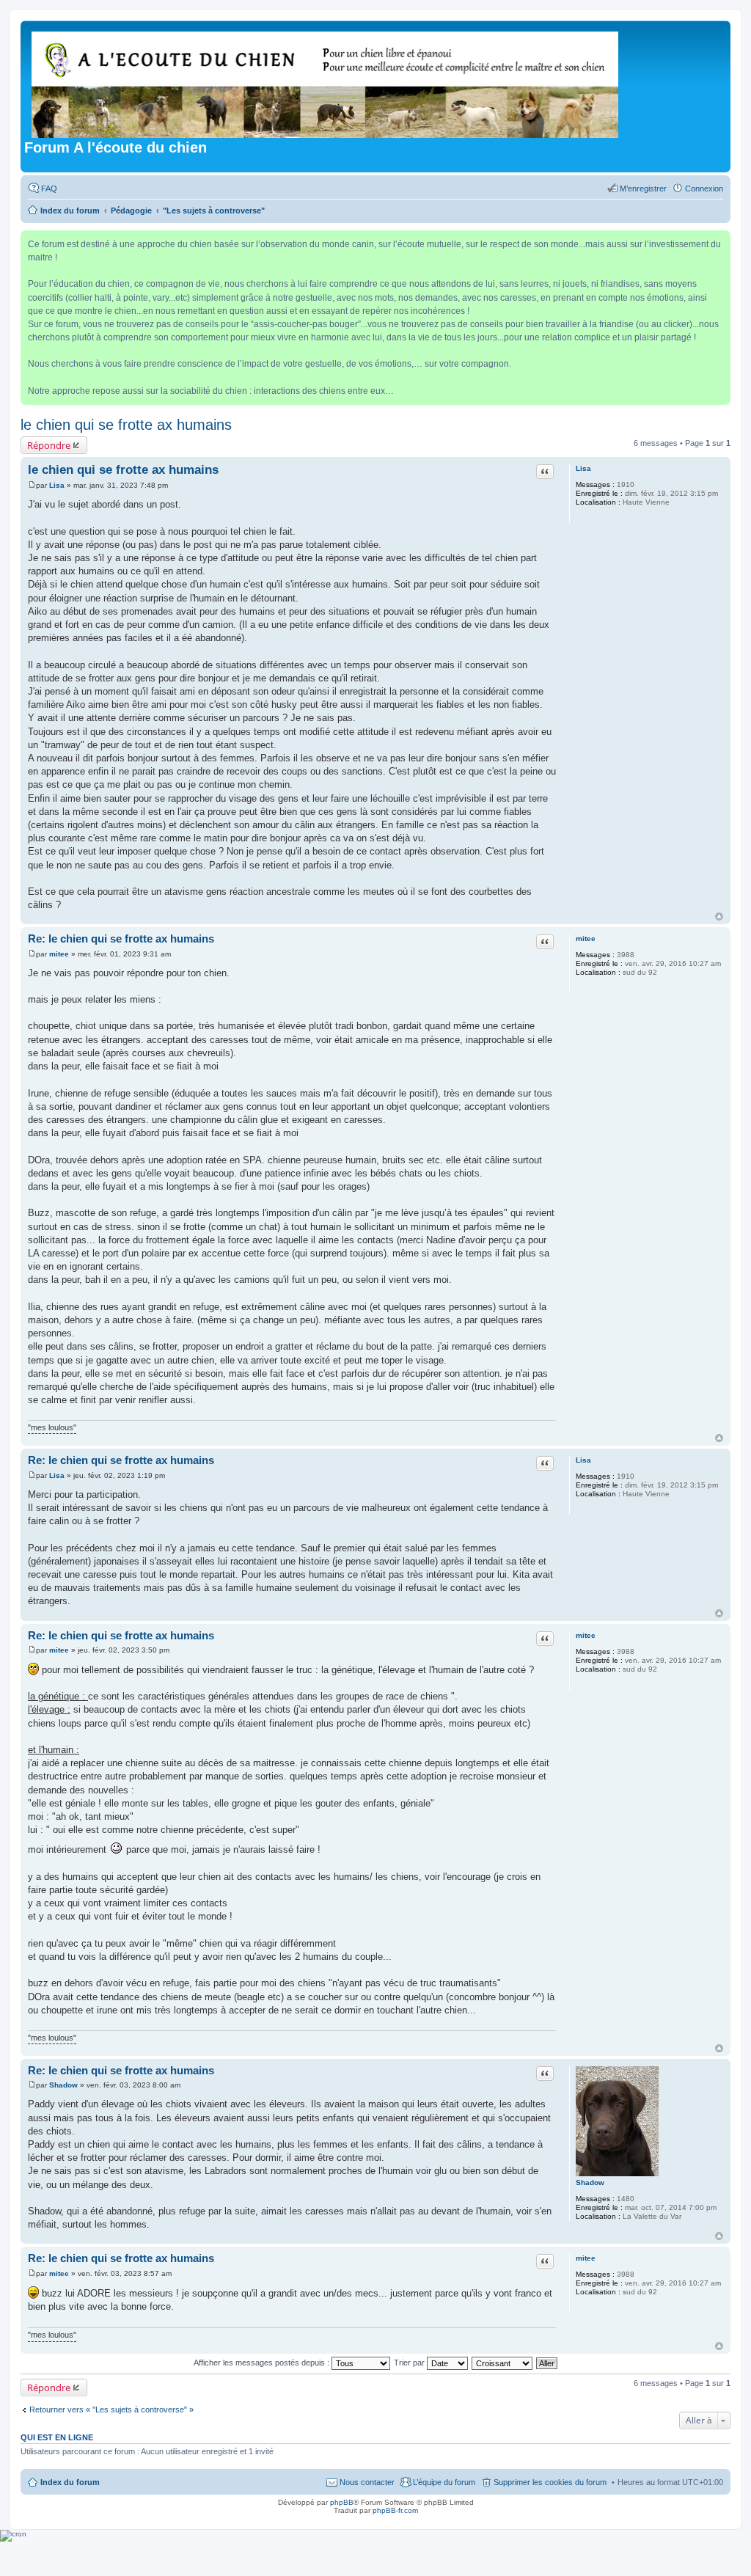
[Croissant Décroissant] (503, 2363)
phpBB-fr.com (395, 2510)
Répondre (49, 445)
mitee (586, 938)
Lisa (583, 468)
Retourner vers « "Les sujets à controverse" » (111, 2409)
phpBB (342, 2502)
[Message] (32, 485)
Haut (719, 916)
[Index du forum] (326, 82)
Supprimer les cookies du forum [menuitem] (550, 2482)
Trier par (410, 2363)
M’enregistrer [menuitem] (643, 189)
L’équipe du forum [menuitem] (444, 2482)
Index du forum (70, 2482)
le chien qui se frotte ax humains (126, 425)
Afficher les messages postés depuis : (263, 2363)
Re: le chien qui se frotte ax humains (121, 938)
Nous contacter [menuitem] (367, 2482)
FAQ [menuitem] (49, 189)
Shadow (590, 2182)
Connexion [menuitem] (704, 189)
